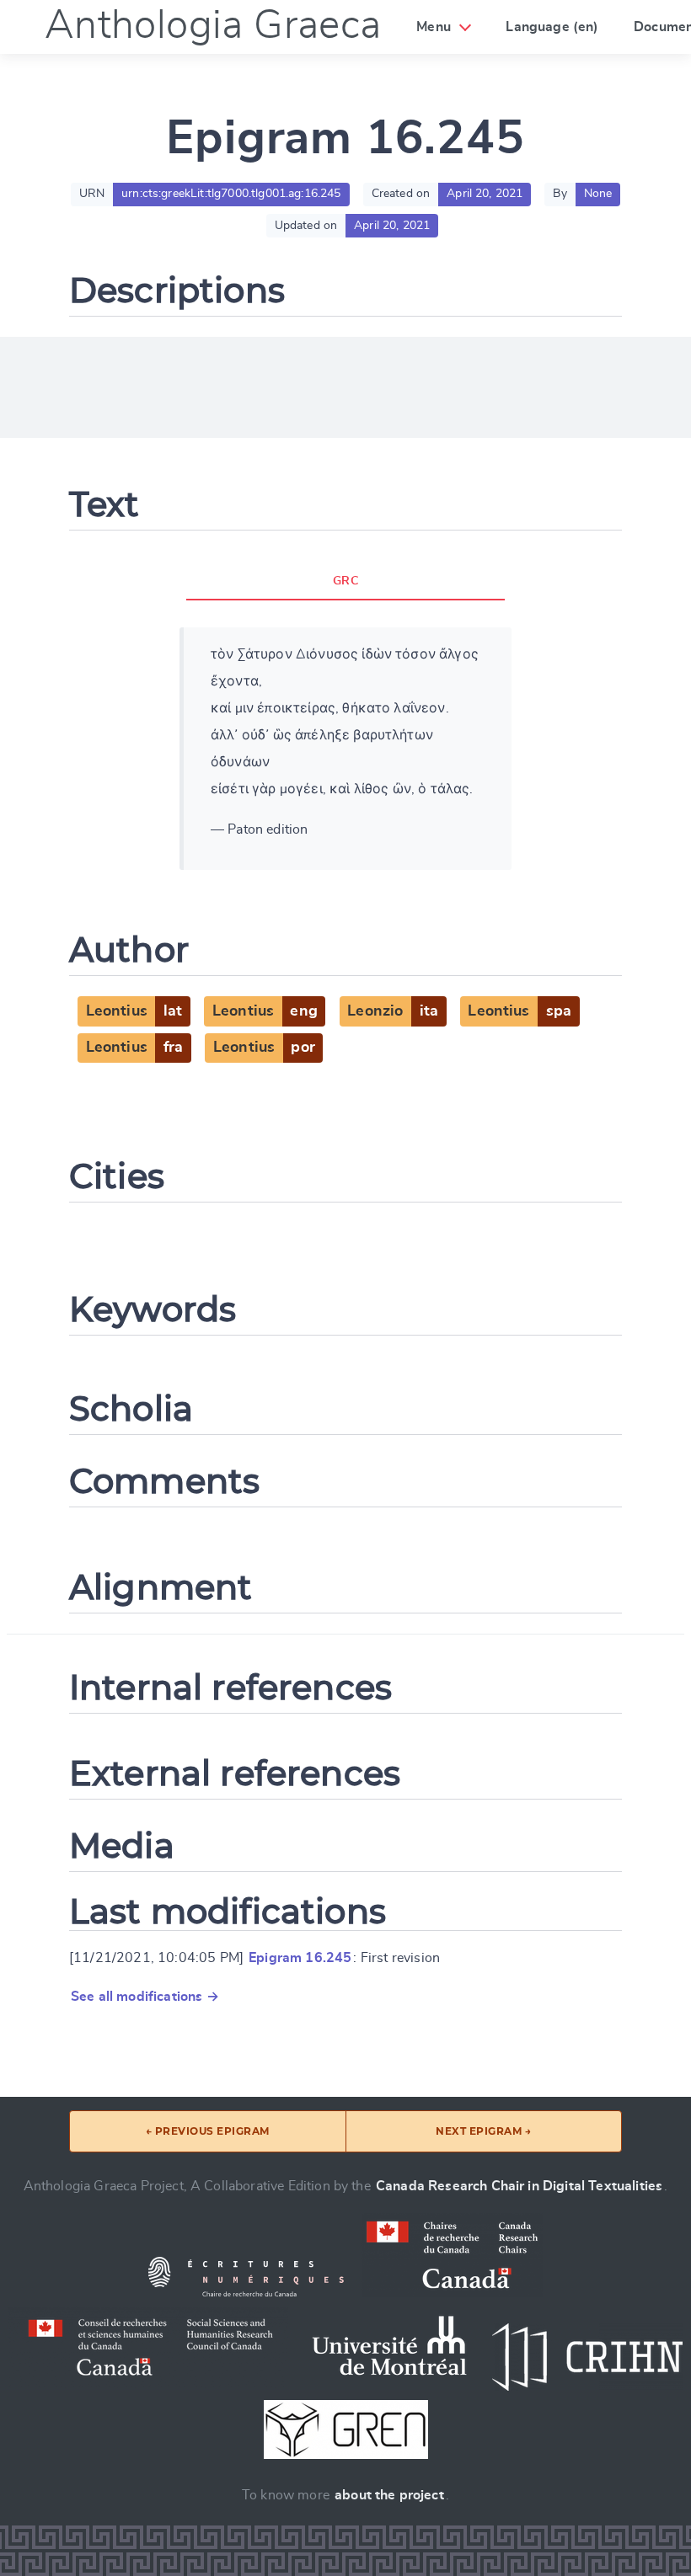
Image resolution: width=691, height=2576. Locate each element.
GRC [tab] (345, 581)
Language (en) (552, 27)
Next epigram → (483, 2131)
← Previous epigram (208, 2131)
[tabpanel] (345, 749)
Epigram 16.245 (300, 1958)
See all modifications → (145, 1997)
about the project (389, 2495)
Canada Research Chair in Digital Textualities (519, 2186)
